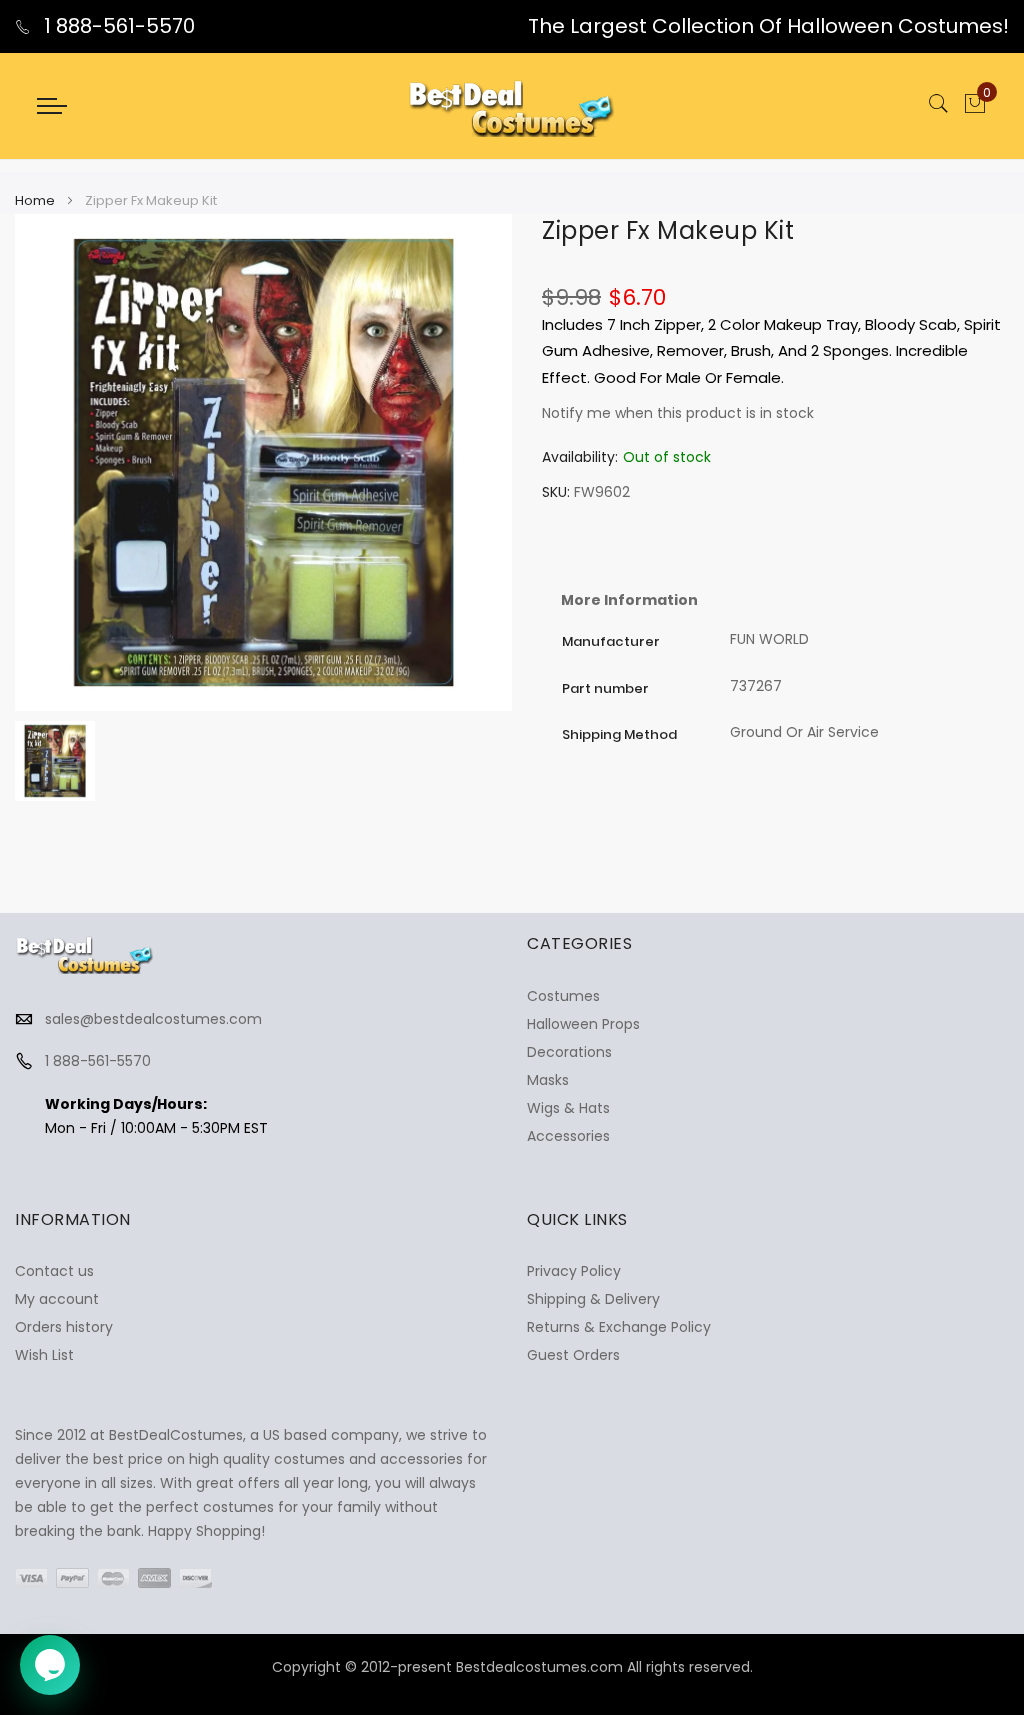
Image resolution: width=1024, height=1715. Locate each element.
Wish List (44, 1355)
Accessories (568, 1136)
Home (35, 200)
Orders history (64, 1327)
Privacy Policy (574, 1271)
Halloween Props (583, 1024)
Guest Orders (573, 1355)
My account (57, 1299)
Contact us (54, 1271)
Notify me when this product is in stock (678, 413)
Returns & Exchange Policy (619, 1327)
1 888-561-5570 (117, 26)
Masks (548, 1080)
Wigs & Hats (568, 1108)
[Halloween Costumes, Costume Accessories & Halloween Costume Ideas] (512, 106)
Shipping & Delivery (593, 1299)
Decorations (569, 1052)
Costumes (563, 996)
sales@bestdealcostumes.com (153, 1019)
